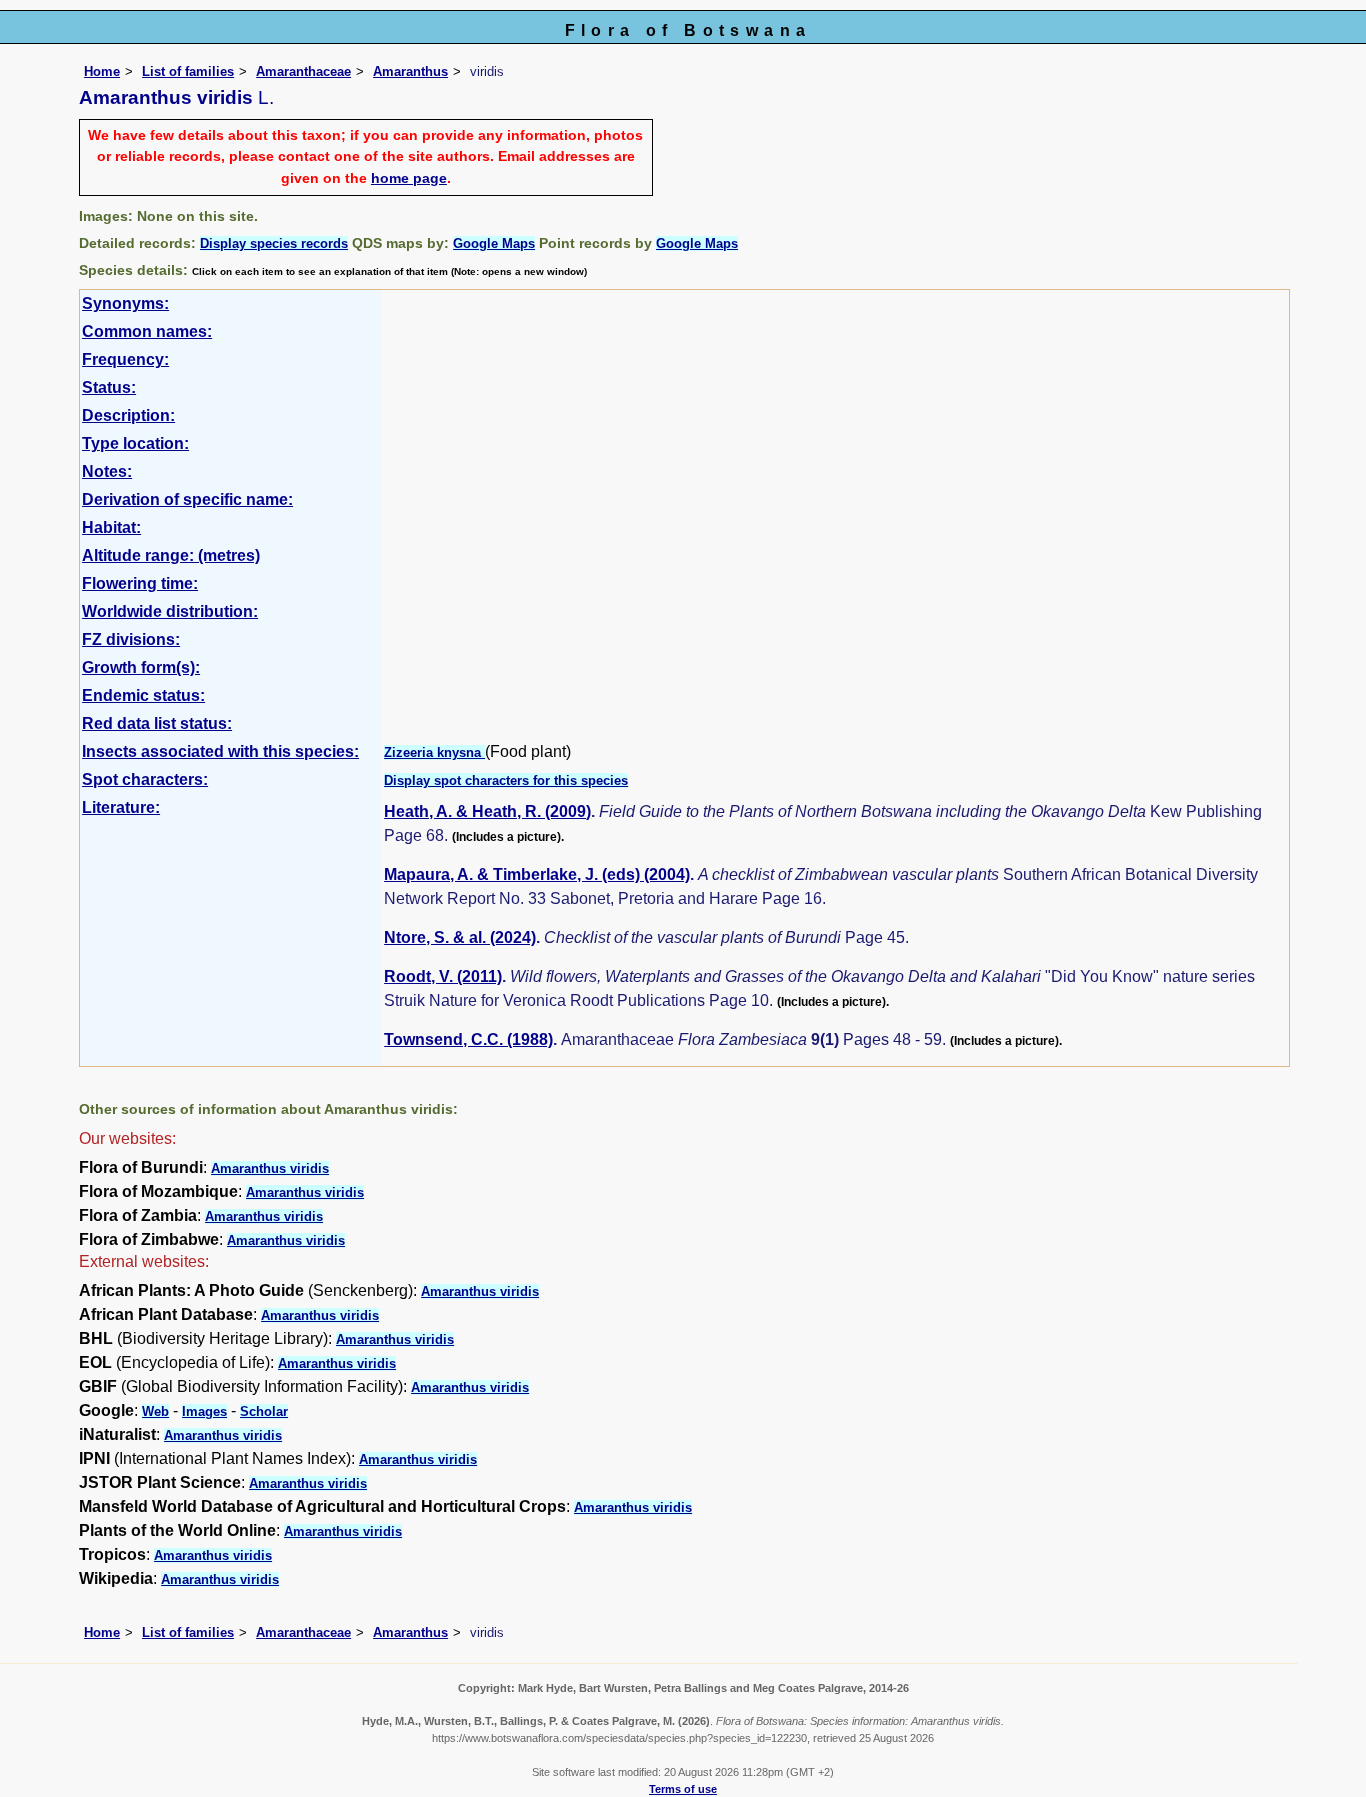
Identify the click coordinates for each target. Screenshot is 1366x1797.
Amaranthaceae (303, 71)
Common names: (147, 331)
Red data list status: (157, 723)
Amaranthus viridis (270, 1168)
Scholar (264, 1411)
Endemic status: (143, 695)
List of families (188, 71)
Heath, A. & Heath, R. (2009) (487, 811)
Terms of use (683, 1789)
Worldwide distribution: (170, 611)
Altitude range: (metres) (171, 555)
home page (409, 178)
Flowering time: (140, 583)
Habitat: (111, 527)
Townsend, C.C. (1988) (468, 1039)
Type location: (135, 443)
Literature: (121, 807)
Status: (109, 387)
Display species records (274, 243)
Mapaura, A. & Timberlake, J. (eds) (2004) (537, 874)
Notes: (107, 471)
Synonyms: (125, 303)
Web (155, 1411)
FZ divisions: (131, 639)
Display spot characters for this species (506, 780)
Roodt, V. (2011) (443, 976)
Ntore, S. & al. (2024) (460, 937)
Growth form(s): (141, 667)
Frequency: (125, 359)
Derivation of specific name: (187, 499)
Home (102, 71)
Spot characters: (145, 779)
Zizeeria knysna (434, 752)
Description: (128, 415)
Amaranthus (410, 71)
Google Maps (494, 243)
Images (204, 1411)
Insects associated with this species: (220, 751)
